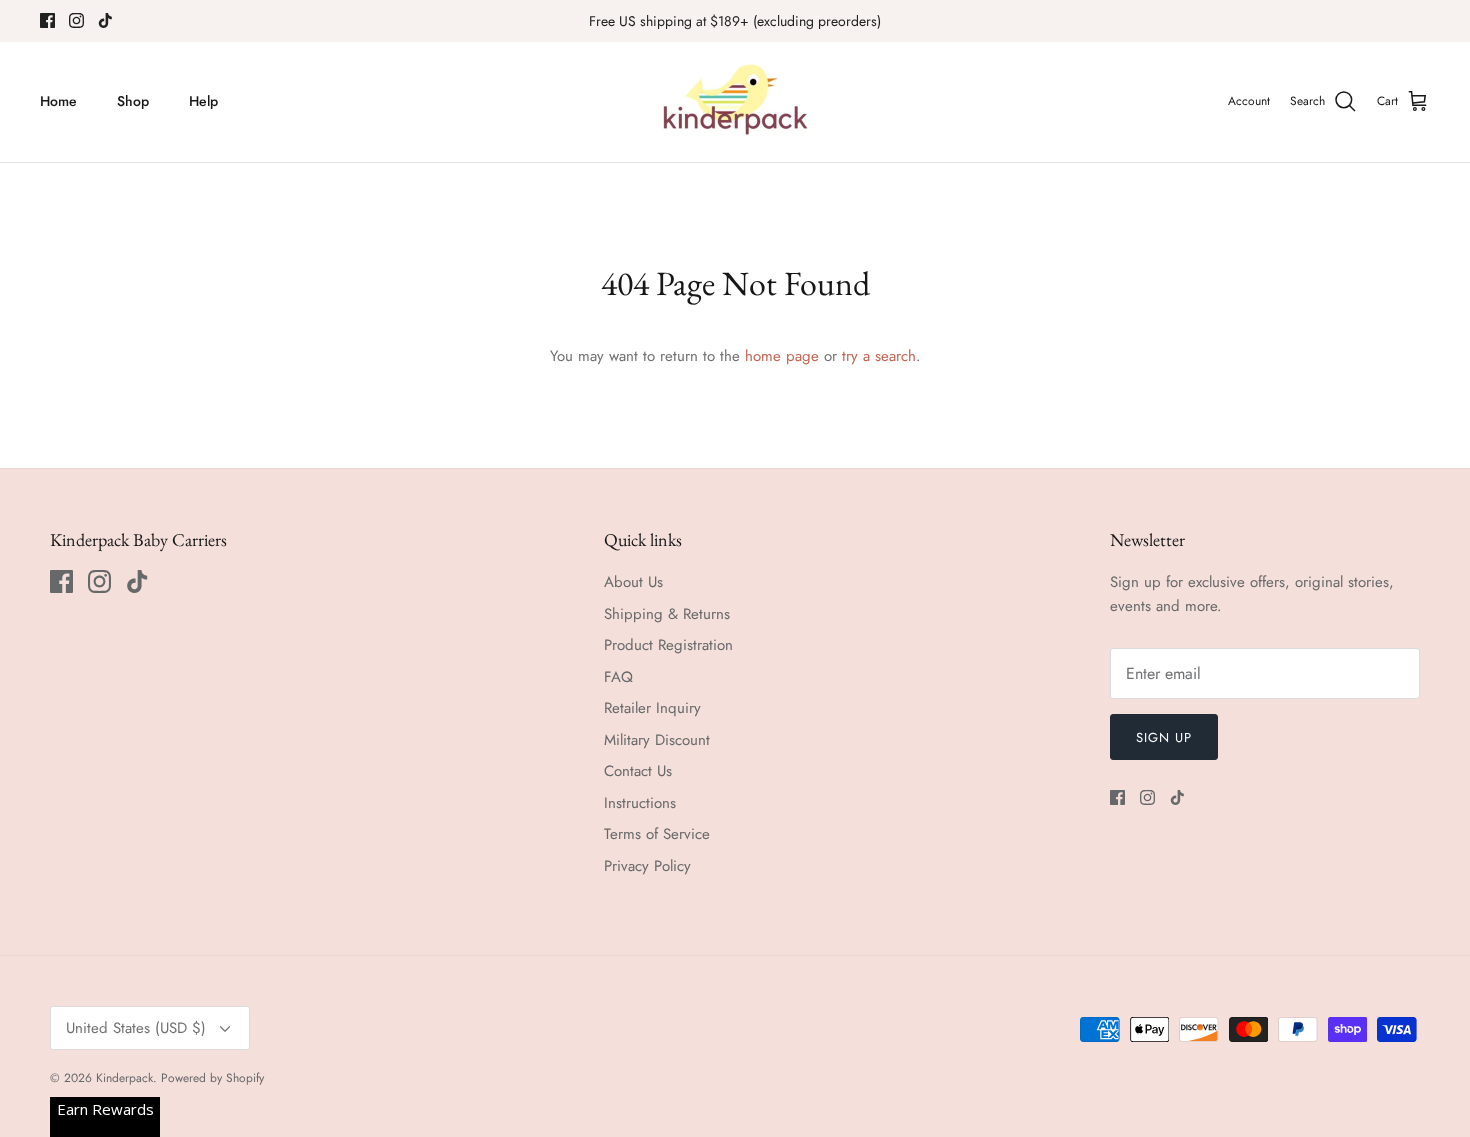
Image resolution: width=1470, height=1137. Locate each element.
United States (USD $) (136, 1028)
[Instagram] (76, 20)
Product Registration (668, 645)
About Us (633, 582)
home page (782, 356)
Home (58, 101)
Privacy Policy (647, 866)
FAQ (618, 677)
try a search (879, 356)
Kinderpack (124, 1078)
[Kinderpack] (735, 102)
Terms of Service (657, 834)
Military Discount (657, 740)
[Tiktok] (105, 20)
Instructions (640, 803)
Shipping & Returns (667, 614)
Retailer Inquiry (652, 708)
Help (203, 101)
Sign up (1164, 737)
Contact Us (638, 771)
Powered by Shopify (212, 1078)
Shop (133, 101)
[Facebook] (47, 20)
